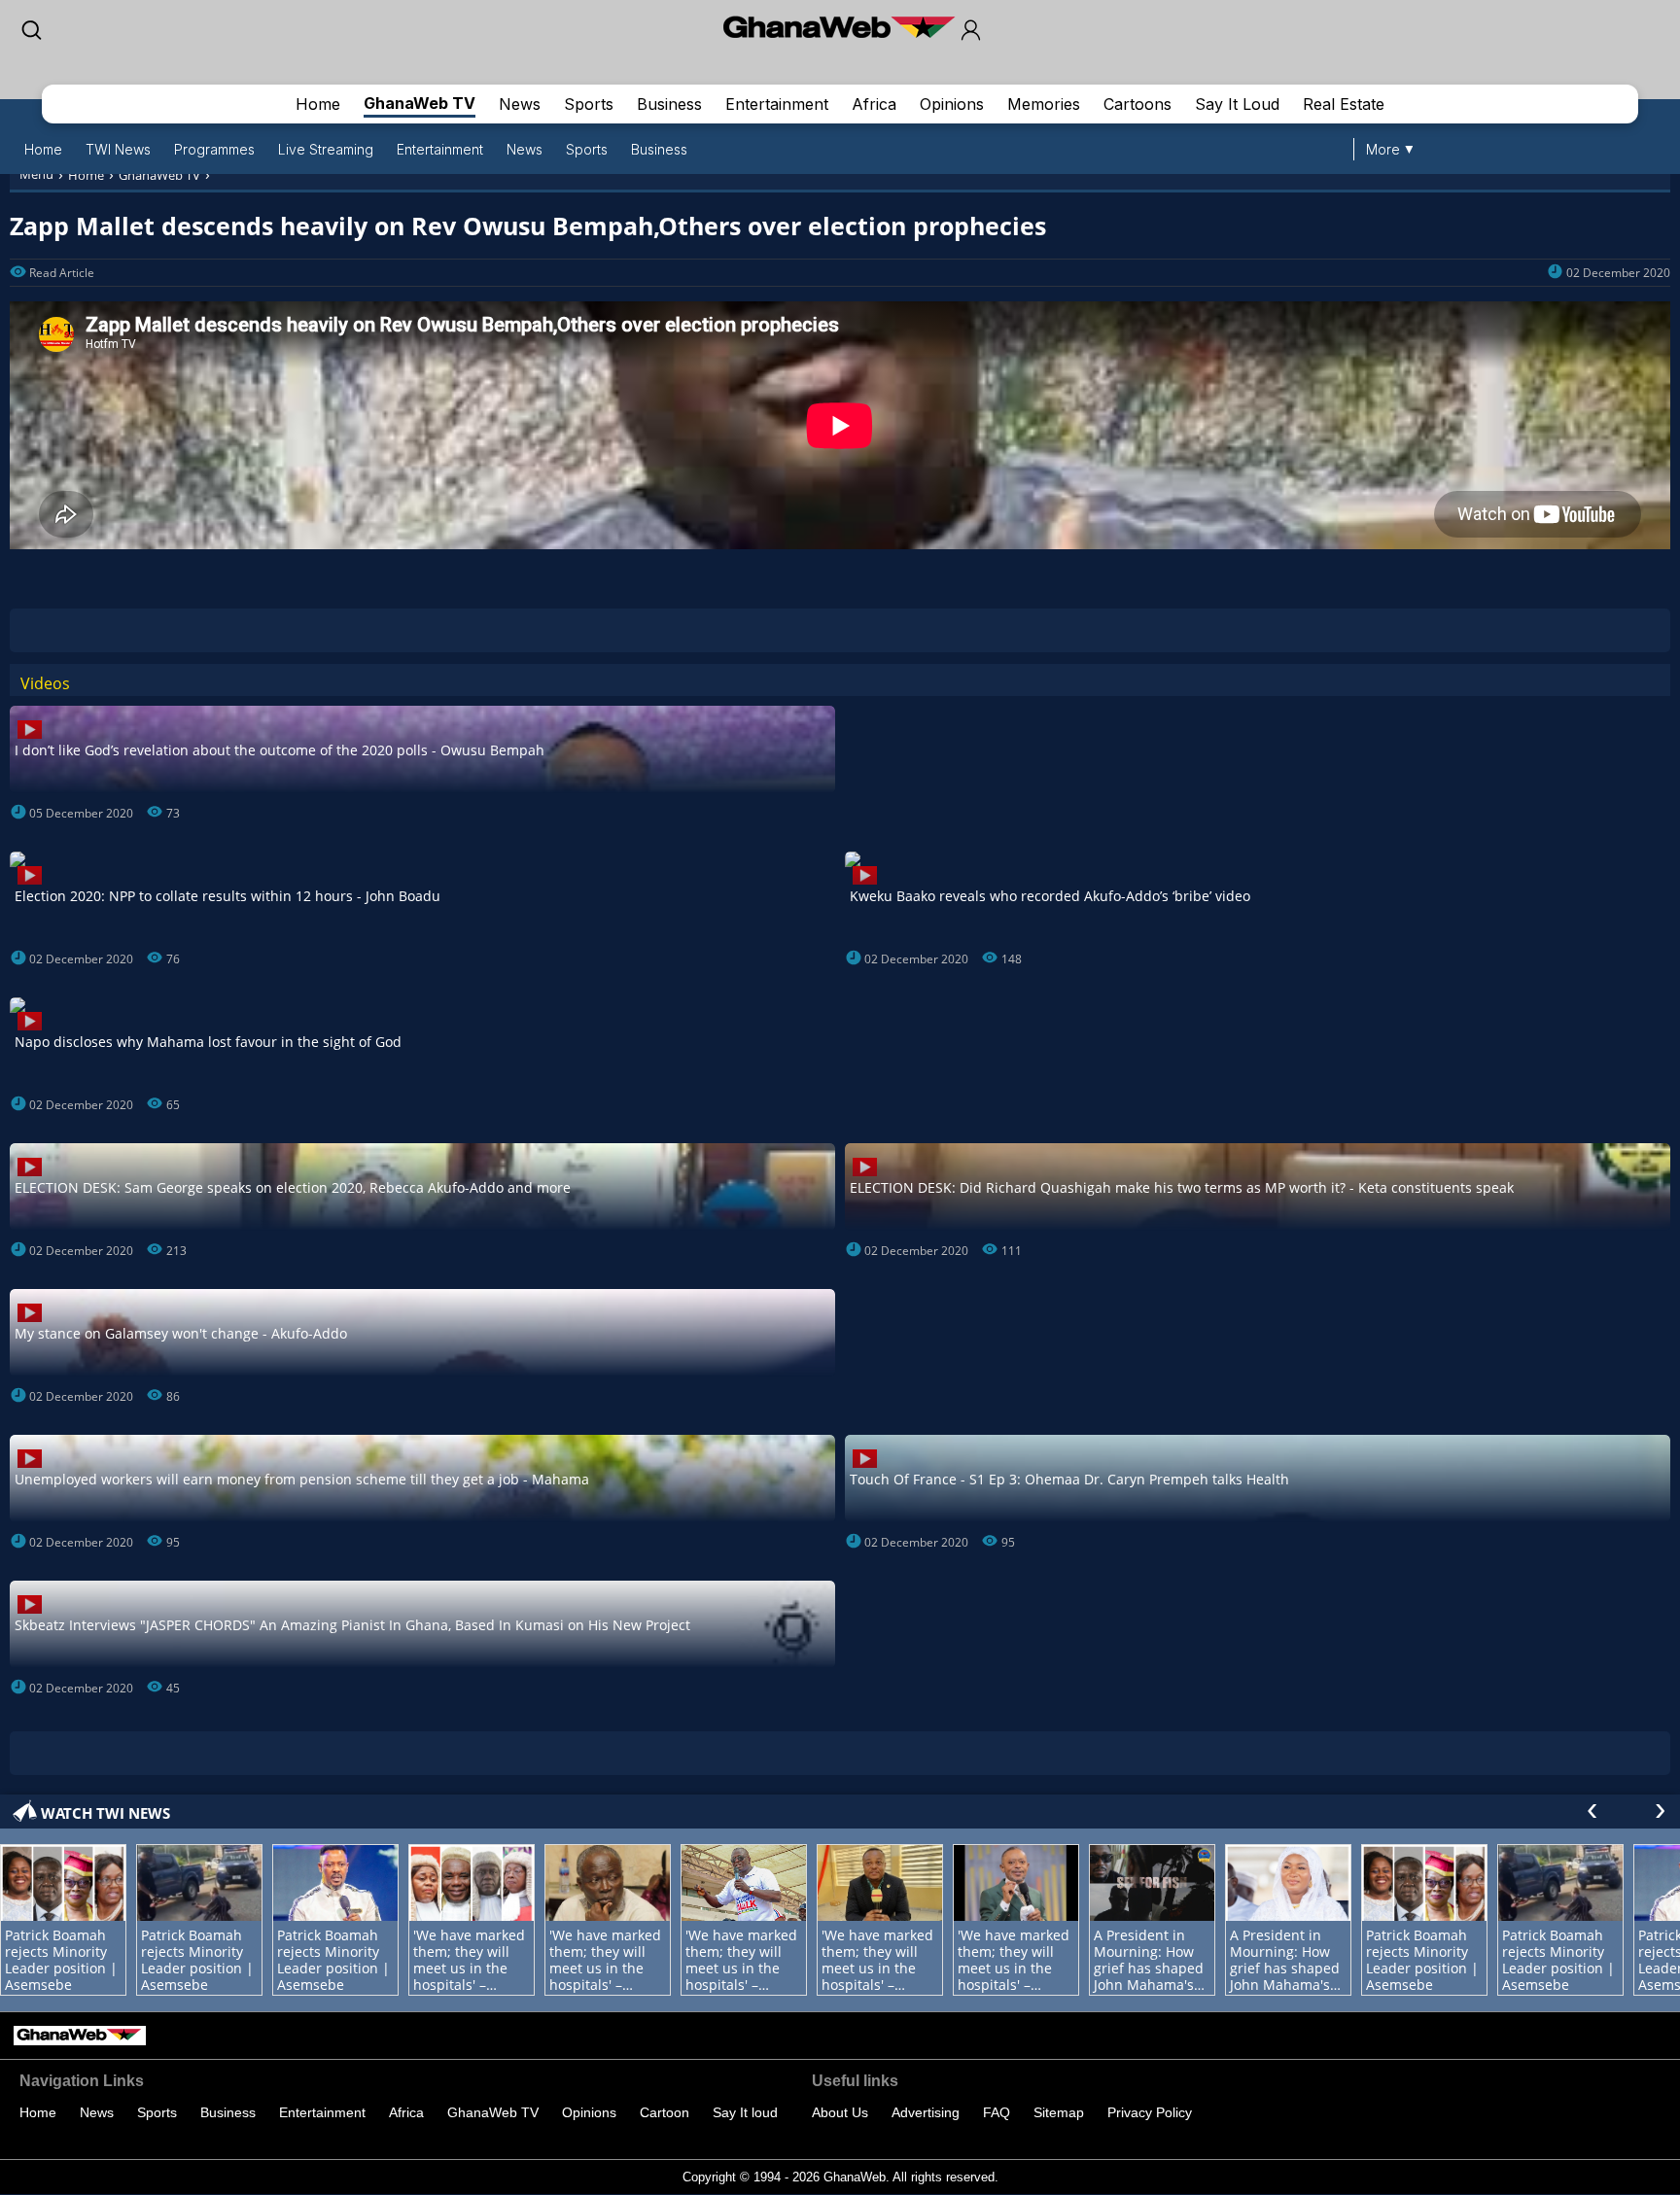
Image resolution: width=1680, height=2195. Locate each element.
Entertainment (777, 104)
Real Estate (1344, 104)
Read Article (62, 273)
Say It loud (745, 2112)
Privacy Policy (1150, 2112)
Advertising (926, 2112)
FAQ (997, 2112)
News (520, 104)
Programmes (214, 149)
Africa (874, 104)
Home (318, 104)
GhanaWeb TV (420, 103)
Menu (36, 174)
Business (669, 104)
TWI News (118, 149)
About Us (840, 2112)
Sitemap (1059, 2112)
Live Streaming (326, 149)
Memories (1044, 104)
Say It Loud (1237, 104)
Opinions (952, 104)
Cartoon (665, 2112)
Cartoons (1137, 104)
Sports (589, 104)
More (1383, 149)
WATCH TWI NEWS (105, 1813)
